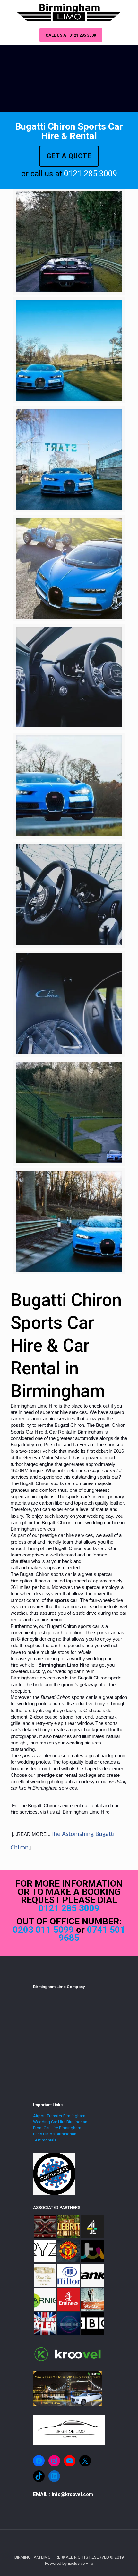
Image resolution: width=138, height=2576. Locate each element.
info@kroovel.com (72, 2494)
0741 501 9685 (92, 1934)
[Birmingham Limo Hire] (69, 13)
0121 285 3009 (91, 174)
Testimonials (45, 2140)
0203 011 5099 (44, 1930)
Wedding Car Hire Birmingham (61, 2122)
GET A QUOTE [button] (69, 156)
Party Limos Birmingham (55, 2134)
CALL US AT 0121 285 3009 (71, 35)
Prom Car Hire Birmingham (57, 2128)
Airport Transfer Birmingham (59, 2116)
